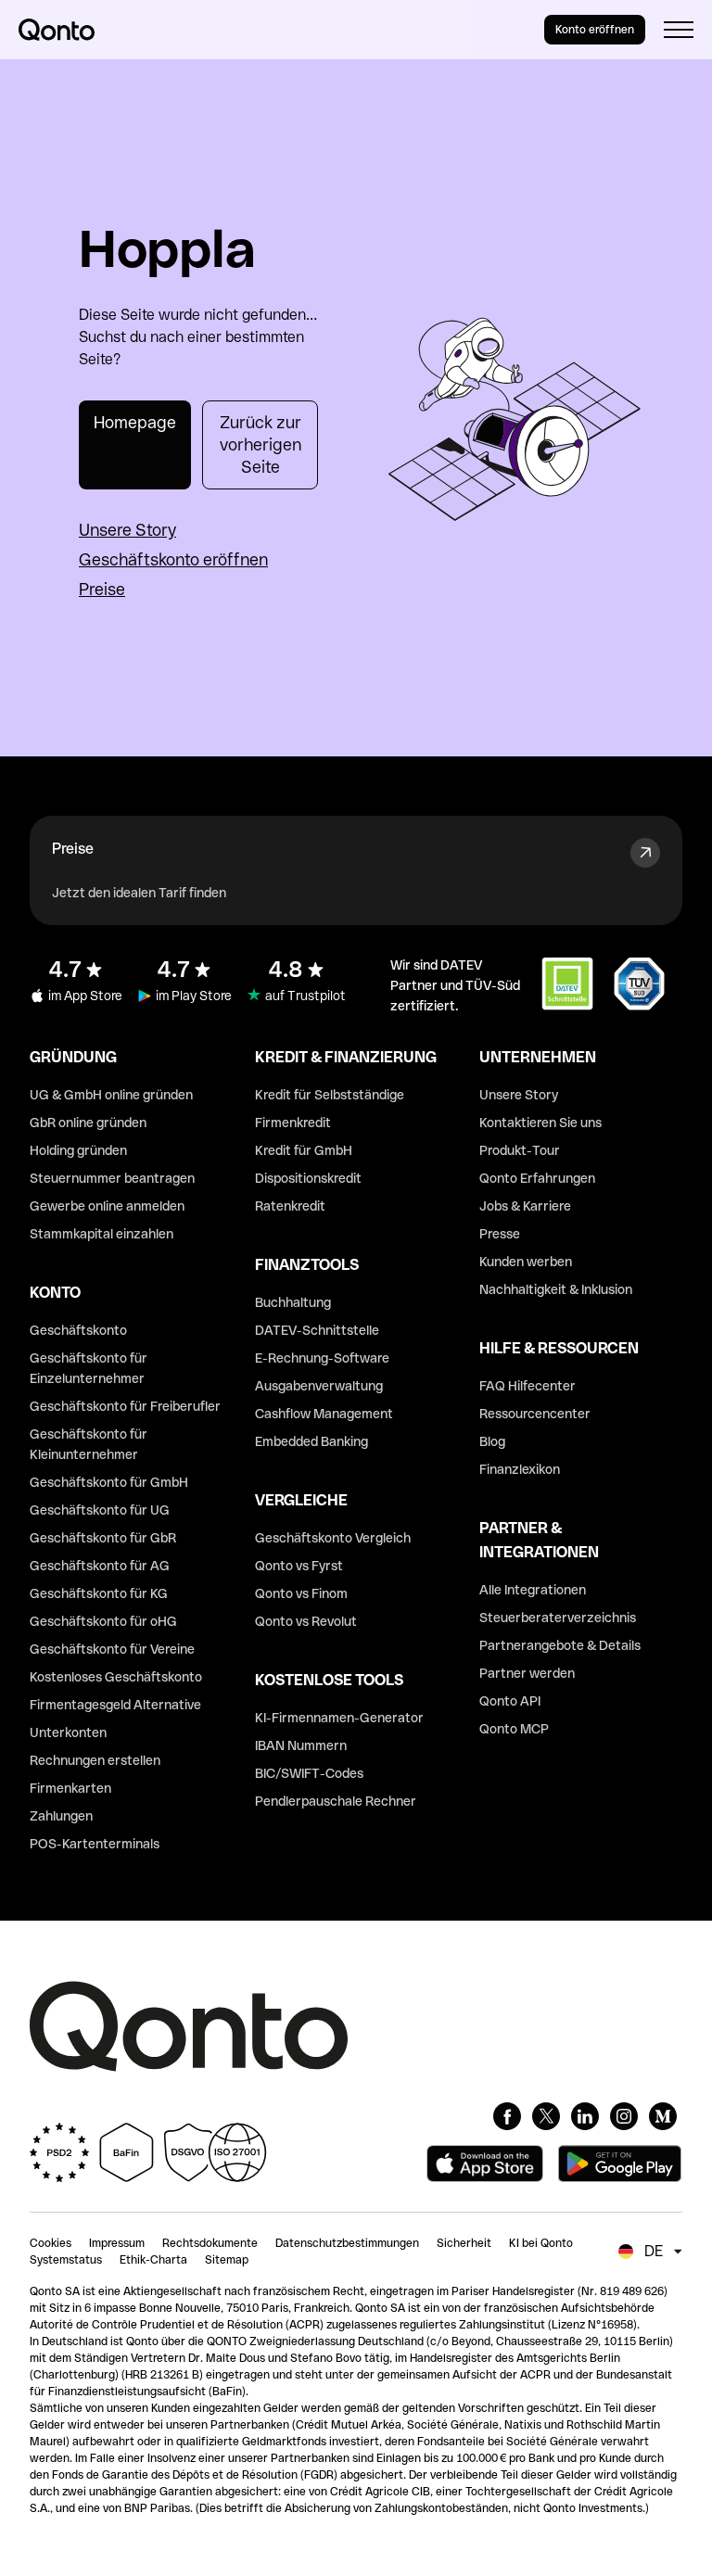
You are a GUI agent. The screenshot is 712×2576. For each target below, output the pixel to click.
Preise (102, 589)
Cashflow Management (324, 1414)
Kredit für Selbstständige (330, 1095)
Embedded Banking (311, 1441)
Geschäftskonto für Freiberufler (125, 1406)
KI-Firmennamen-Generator (339, 1718)
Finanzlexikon (520, 1469)
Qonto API (510, 1701)
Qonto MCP (514, 1729)
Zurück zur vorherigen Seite (261, 444)
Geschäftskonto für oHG (103, 1621)
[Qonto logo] (57, 30)
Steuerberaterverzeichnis (558, 1618)
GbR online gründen (88, 1123)
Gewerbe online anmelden (107, 1206)
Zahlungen (61, 1816)
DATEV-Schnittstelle (317, 1330)
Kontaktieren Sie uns (540, 1123)
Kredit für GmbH (304, 1150)
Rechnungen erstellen (95, 1760)
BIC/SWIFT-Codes (309, 1773)
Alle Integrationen (533, 1590)
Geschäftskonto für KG (99, 1593)
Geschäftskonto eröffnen (173, 559)
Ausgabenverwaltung (319, 1386)
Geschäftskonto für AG (100, 1566)
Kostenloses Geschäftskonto (116, 1677)
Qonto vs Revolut (306, 1621)
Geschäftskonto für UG (100, 1510)
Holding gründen (78, 1150)
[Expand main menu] (679, 30)
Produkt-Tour (520, 1150)
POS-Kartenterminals (95, 1844)
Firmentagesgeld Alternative (115, 1705)
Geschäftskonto (78, 1330)
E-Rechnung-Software (322, 1358)
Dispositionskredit (308, 1178)
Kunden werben (526, 1262)
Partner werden (527, 1673)
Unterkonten (68, 1732)
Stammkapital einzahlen (102, 1234)
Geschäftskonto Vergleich (333, 1538)
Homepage (135, 422)
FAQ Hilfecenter (528, 1386)
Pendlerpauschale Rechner (336, 1801)
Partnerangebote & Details (560, 1645)
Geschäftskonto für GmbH (109, 1482)
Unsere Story (127, 530)
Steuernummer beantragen (112, 1178)
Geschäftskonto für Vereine (112, 1649)
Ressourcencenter (535, 1414)
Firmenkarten (70, 1788)
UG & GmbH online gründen (111, 1095)
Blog (492, 1441)
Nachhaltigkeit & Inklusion (556, 1289)
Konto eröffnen (595, 30)
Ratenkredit (290, 1206)
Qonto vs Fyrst (299, 1566)
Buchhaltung (293, 1302)
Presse (500, 1234)
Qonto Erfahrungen (537, 1178)
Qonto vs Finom (301, 1593)
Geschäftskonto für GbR (103, 1538)
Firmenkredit (293, 1123)
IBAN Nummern (301, 1745)
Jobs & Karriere (525, 1206)
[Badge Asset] (507, 2116)
